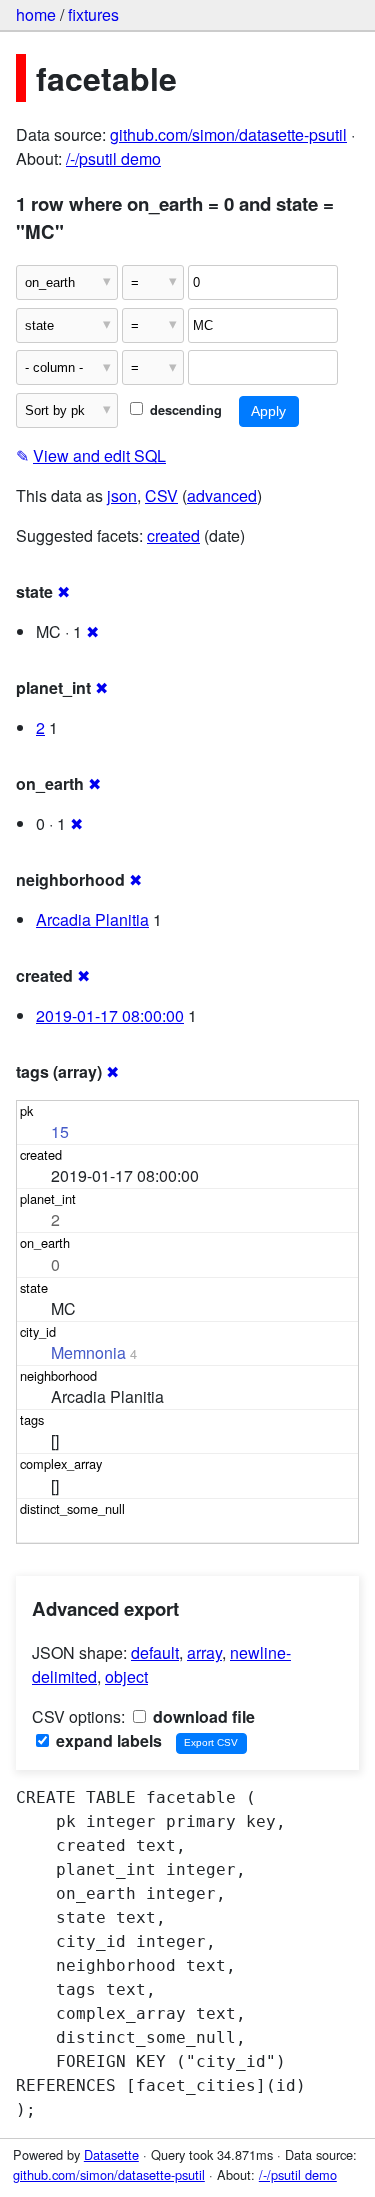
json (122, 495)
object (126, 1676)
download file (202, 1716)
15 (60, 1131)
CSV (161, 495)
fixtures (93, 14)
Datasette (111, 2154)
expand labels (107, 1740)
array (204, 1652)
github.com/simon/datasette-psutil (228, 134)
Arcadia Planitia (92, 919)
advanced (222, 495)
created (173, 535)
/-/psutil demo (113, 158)
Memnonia (88, 1352)
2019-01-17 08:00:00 (110, 1015)
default (155, 1652)
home (36, 14)
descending (184, 410)
